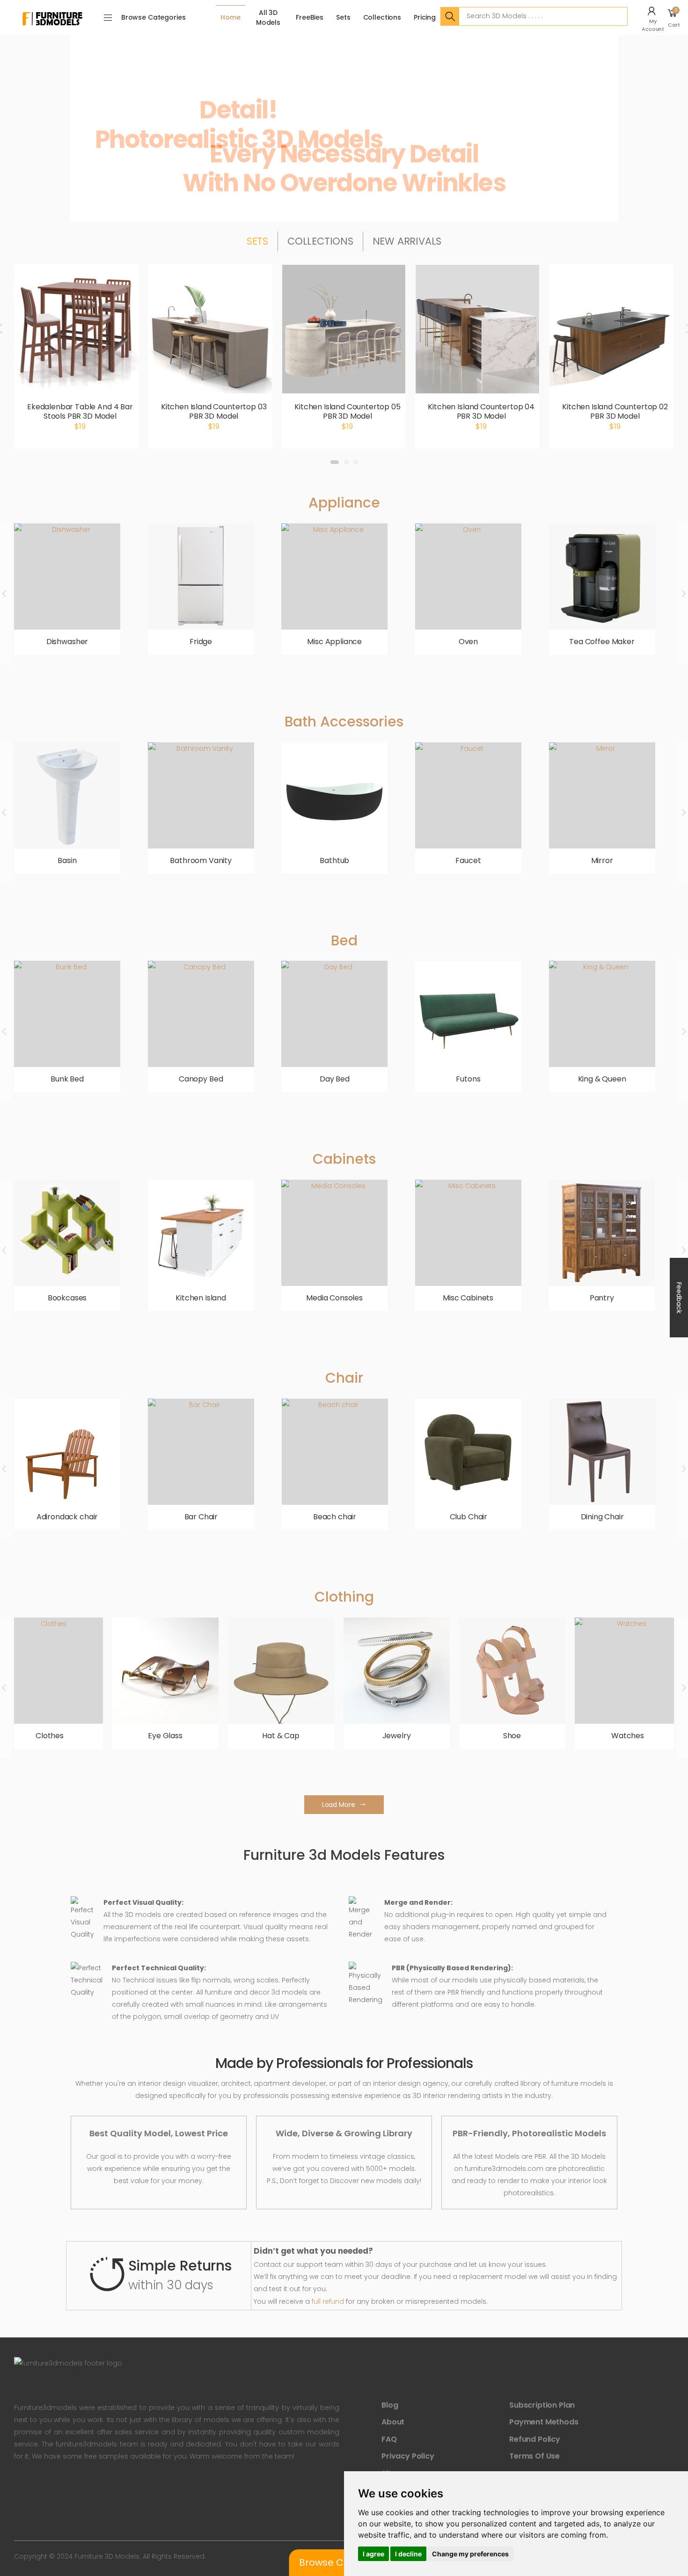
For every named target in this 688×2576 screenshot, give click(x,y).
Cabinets (344, 1159)
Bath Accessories (344, 722)
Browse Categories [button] (154, 17)
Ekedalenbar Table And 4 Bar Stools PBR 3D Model (80, 411)
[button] (654, 18)
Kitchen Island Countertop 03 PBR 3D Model (214, 411)
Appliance (344, 503)
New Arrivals (407, 241)
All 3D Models (268, 18)
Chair (344, 1378)
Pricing (425, 17)
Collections (382, 17)
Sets (343, 17)
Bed (344, 940)
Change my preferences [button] (470, 2554)
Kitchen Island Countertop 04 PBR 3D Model (481, 411)
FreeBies (310, 17)
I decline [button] (408, 2554)
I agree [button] (373, 2554)
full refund (328, 2301)
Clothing (344, 1597)
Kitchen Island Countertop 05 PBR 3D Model (348, 411)
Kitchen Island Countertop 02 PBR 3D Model (615, 411)
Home (230, 17)
